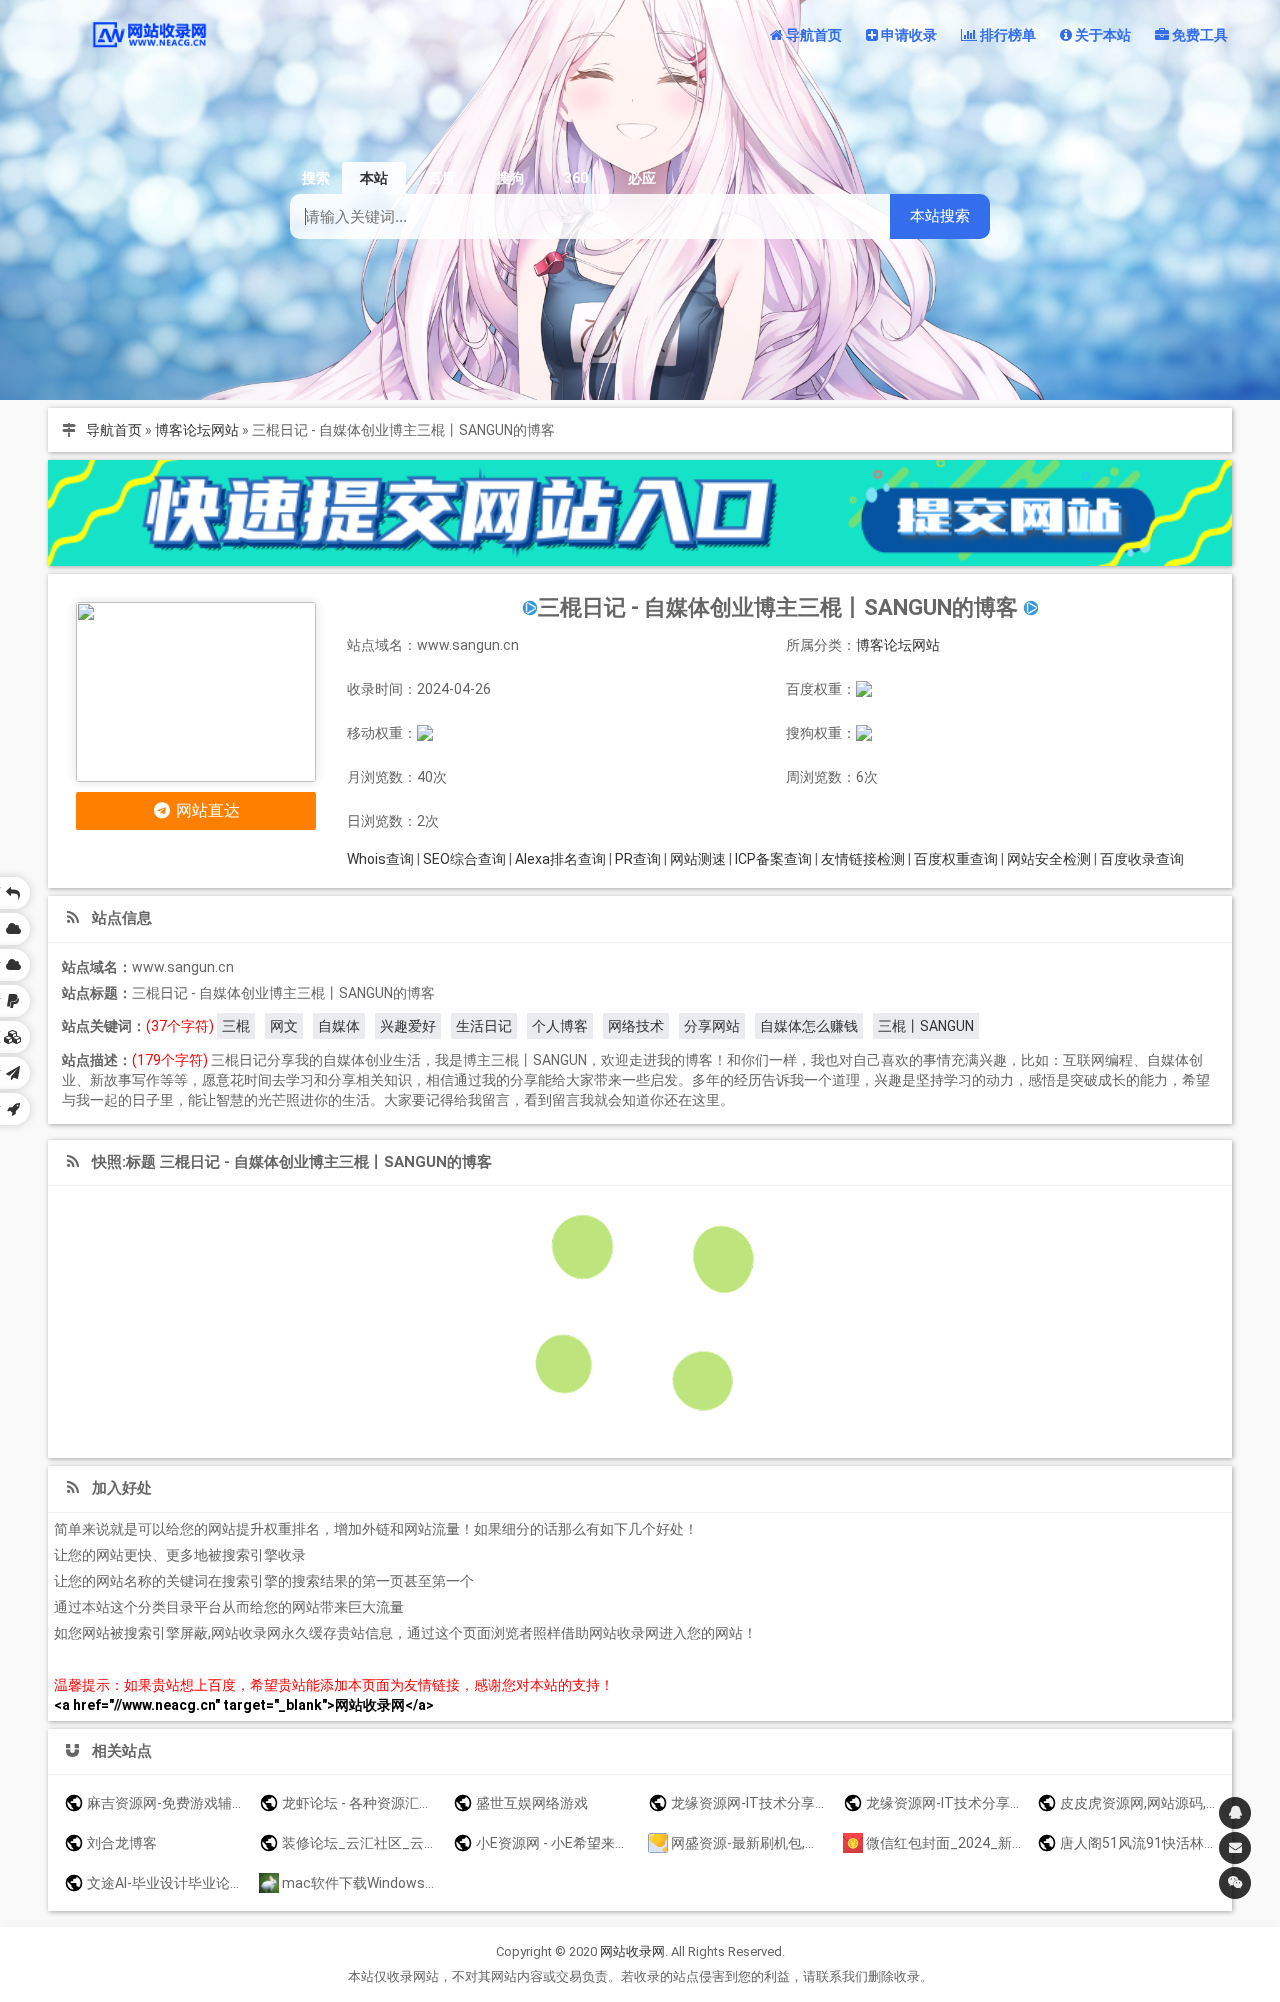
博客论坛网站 (197, 430)
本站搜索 (940, 215)
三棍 (236, 1026)
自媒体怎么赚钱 (809, 1026)
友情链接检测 (863, 859)
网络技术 (636, 1026)
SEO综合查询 (464, 859)
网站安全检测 (1049, 859)
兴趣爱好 (408, 1026)
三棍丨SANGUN (926, 1026)
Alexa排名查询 (560, 859)
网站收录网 (632, 1951)
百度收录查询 (1142, 859)
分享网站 (712, 1026)
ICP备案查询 (773, 859)
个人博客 (560, 1026)
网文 (284, 1026)
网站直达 (206, 810)
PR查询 (638, 859)
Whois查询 (380, 859)
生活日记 (484, 1026)
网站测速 (698, 859)
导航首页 (114, 430)
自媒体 (339, 1026)
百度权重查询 (956, 859)
